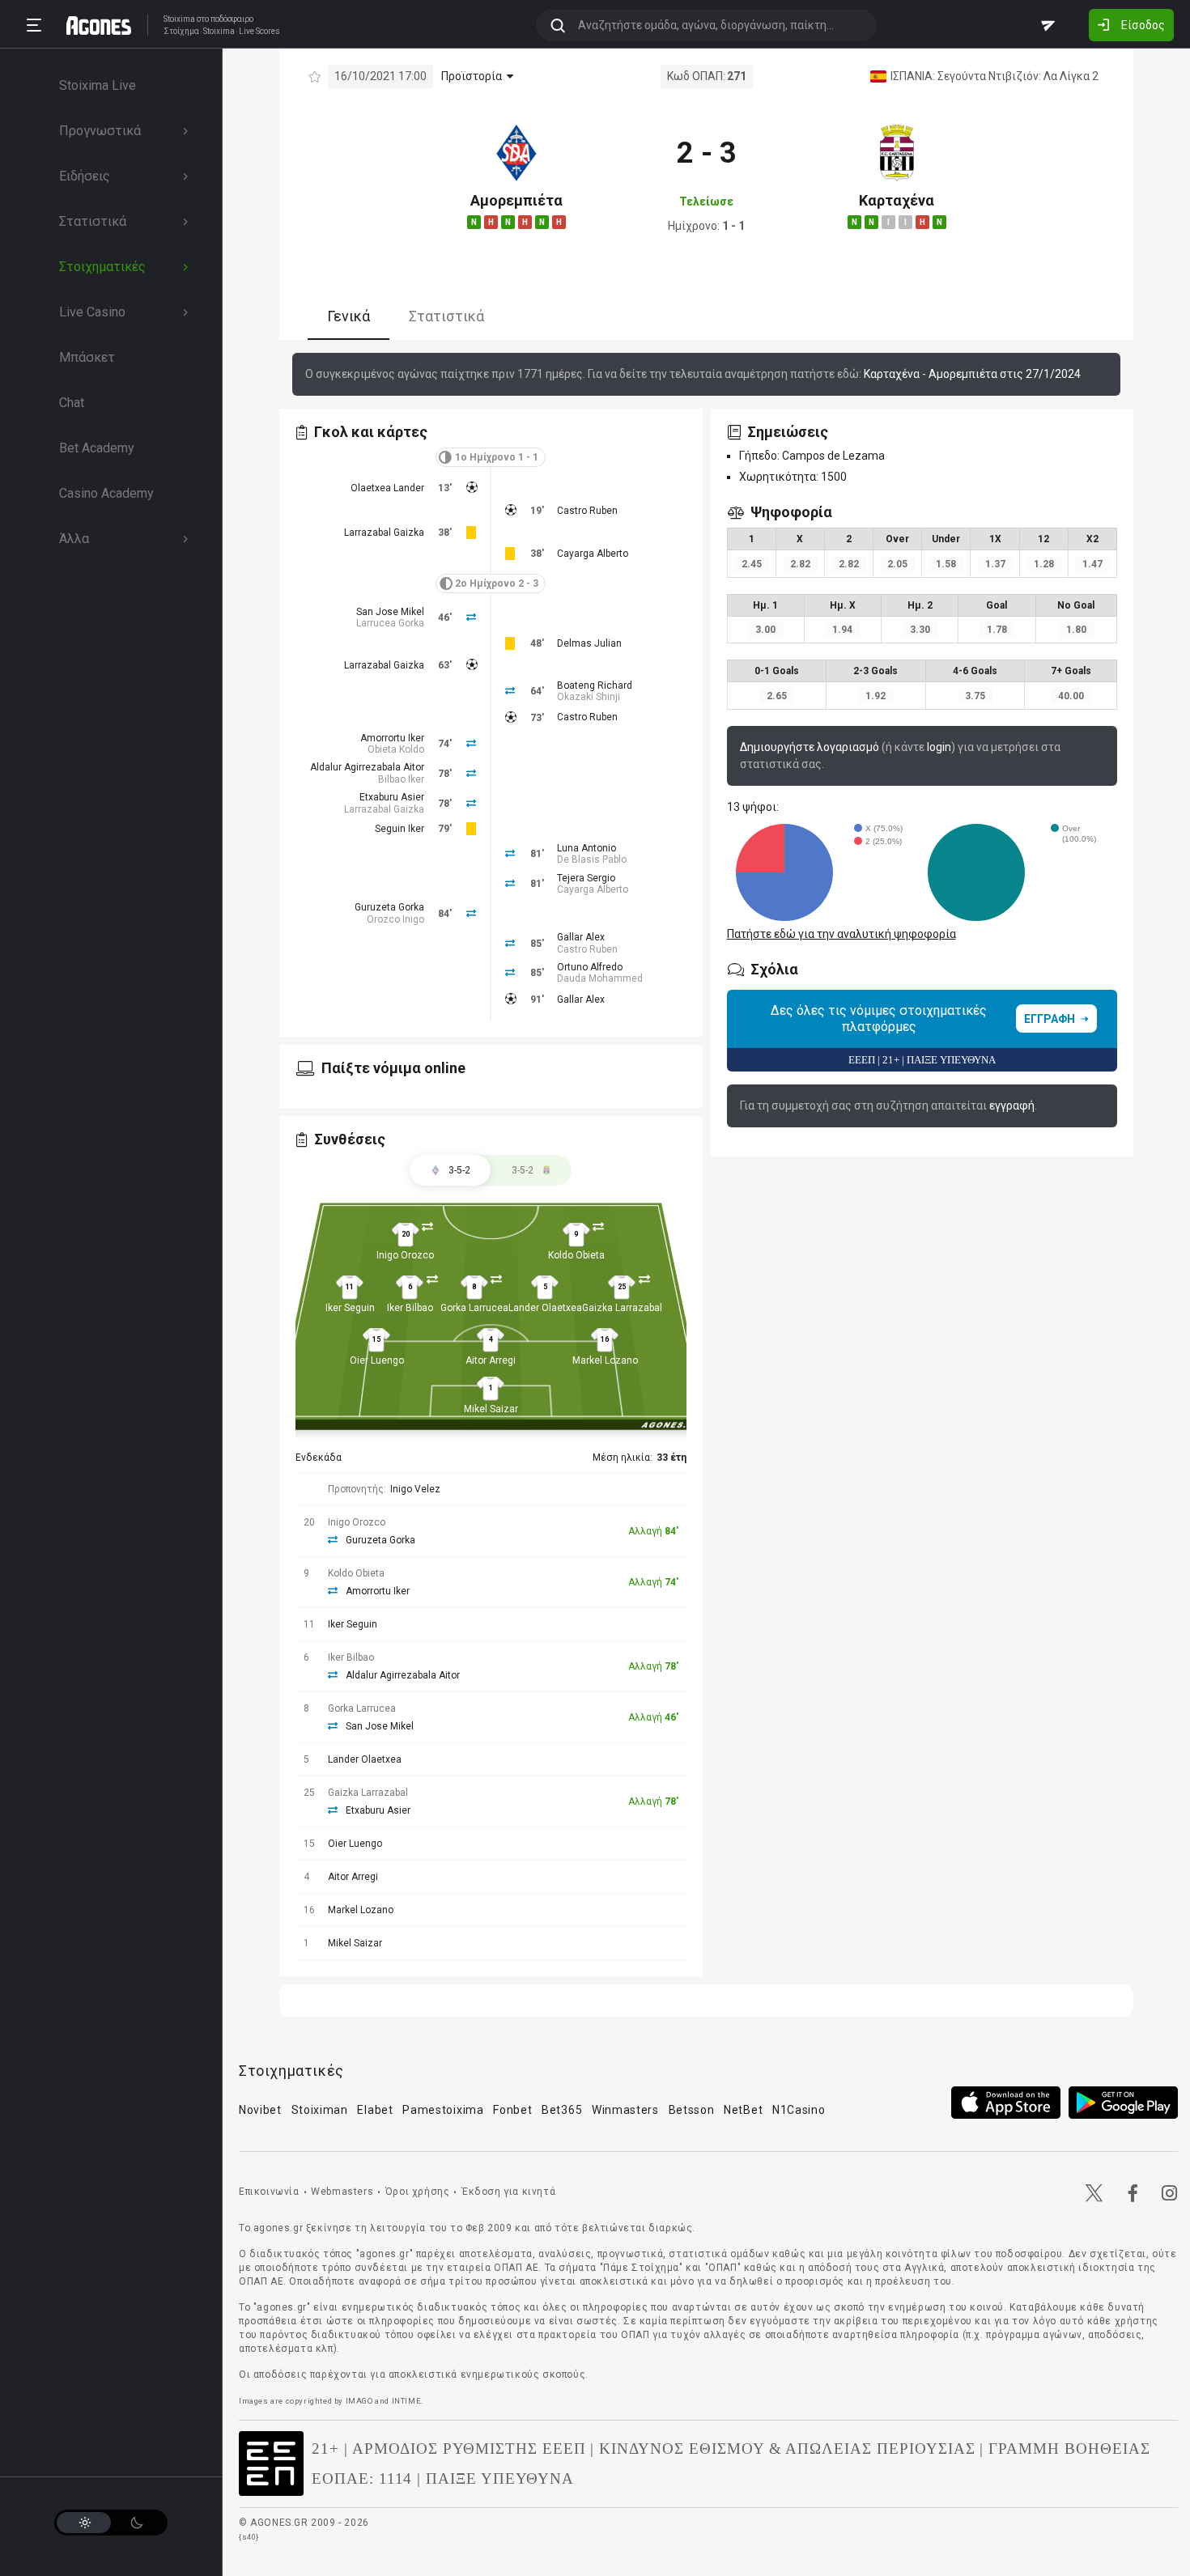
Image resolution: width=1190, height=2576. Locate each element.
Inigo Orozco (405, 1255)
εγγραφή (1012, 1106)
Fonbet (512, 2110)
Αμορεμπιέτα (516, 200)
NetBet (743, 2110)
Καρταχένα (897, 200)
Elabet (375, 2110)
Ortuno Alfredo (590, 967)
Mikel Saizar (491, 1409)
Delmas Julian (589, 643)
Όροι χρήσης (418, 2192)
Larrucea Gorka (390, 623)
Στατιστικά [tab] (446, 316)
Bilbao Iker (401, 779)
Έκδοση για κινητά (508, 2192)
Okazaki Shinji (589, 697)
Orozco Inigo (395, 919)
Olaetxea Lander (387, 488)
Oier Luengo (377, 1360)
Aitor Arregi (491, 1360)
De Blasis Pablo (592, 859)
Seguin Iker (399, 829)
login (939, 747)
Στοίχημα (181, 32)
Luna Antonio (586, 848)
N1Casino (799, 2110)
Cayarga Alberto (593, 554)
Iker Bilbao (410, 1308)
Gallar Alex (581, 937)
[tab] (531, 1170)
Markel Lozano (605, 1360)
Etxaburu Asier (392, 797)
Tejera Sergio (586, 878)
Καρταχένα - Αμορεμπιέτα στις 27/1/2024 (972, 374)
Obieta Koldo (396, 749)
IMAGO (359, 2401)
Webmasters (342, 2192)
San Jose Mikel (390, 612)
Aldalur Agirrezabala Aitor (367, 767)
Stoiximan (320, 2110)
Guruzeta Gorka (389, 907)
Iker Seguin (350, 1308)
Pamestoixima (443, 2110)
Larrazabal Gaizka (384, 533)
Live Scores (259, 32)
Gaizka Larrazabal (622, 1308)
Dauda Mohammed (600, 978)
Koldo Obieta (576, 1255)
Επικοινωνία (269, 2192)
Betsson (692, 2110)
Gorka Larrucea (474, 1308)
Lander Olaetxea (545, 1308)
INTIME (407, 2401)
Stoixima (179, 19)
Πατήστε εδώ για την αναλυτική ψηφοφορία (841, 934)
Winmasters (625, 2110)
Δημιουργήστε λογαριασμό (810, 747)
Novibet (260, 2110)
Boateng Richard (595, 685)
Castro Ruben (587, 511)
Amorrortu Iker (392, 738)
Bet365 (562, 2110)
